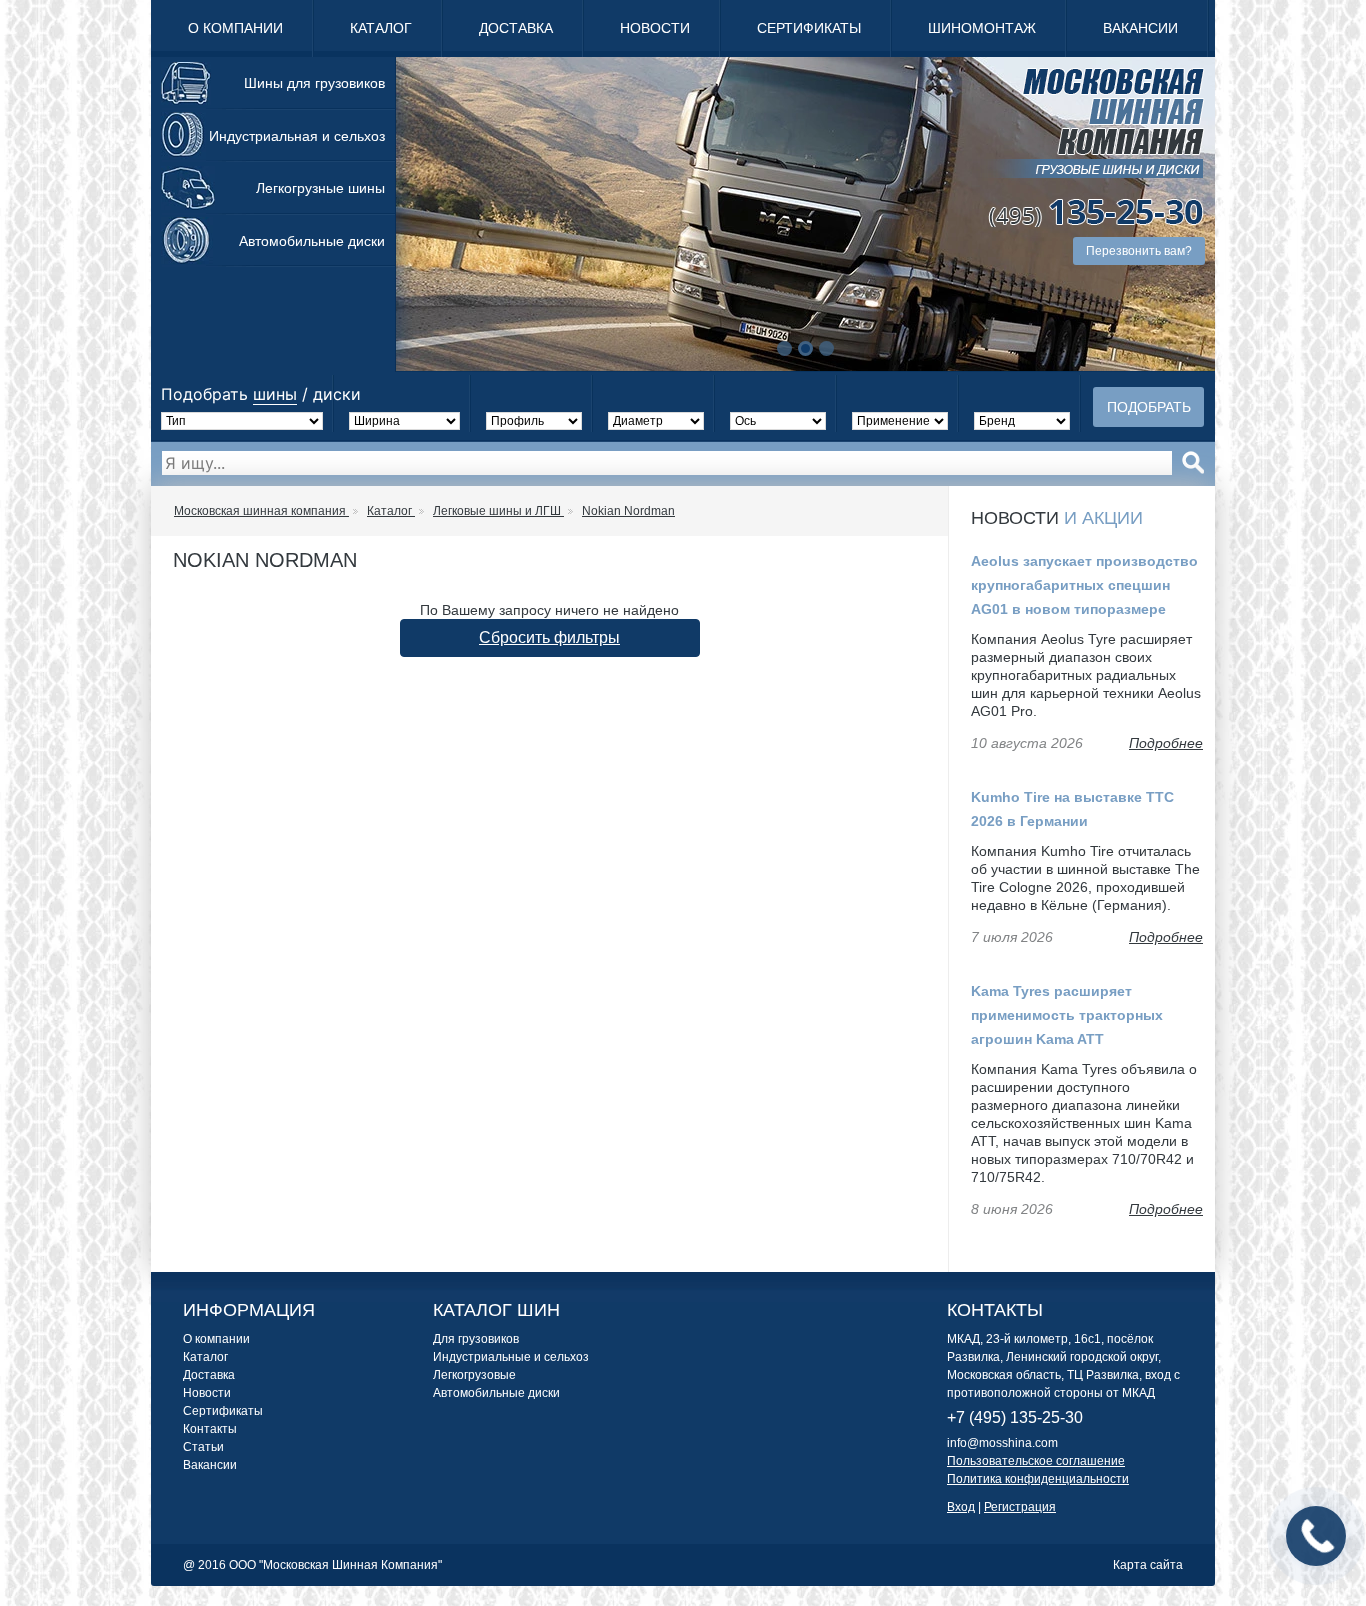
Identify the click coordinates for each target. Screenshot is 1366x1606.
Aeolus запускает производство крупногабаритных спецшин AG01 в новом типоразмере (1084, 585)
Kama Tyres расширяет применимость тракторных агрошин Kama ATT (1067, 1015)
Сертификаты (809, 28)
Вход (961, 1507)
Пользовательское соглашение (1036, 1461)
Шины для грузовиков (314, 83)
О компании (235, 28)
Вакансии (1140, 28)
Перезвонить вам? (1139, 251)
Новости (655, 28)
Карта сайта (1148, 1565)
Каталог (381, 28)
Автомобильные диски (312, 241)
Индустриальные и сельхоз (511, 1357)
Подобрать (1149, 407)
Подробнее (1166, 743)
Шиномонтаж (982, 28)
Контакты (210, 1429)
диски (337, 394)
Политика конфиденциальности (1038, 1479)
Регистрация (1020, 1507)
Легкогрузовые (474, 1375)
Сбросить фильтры (549, 637)
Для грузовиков (476, 1339)
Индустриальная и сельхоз (297, 136)
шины (275, 394)
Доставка (516, 28)
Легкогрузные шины (320, 188)
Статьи (203, 1447)
